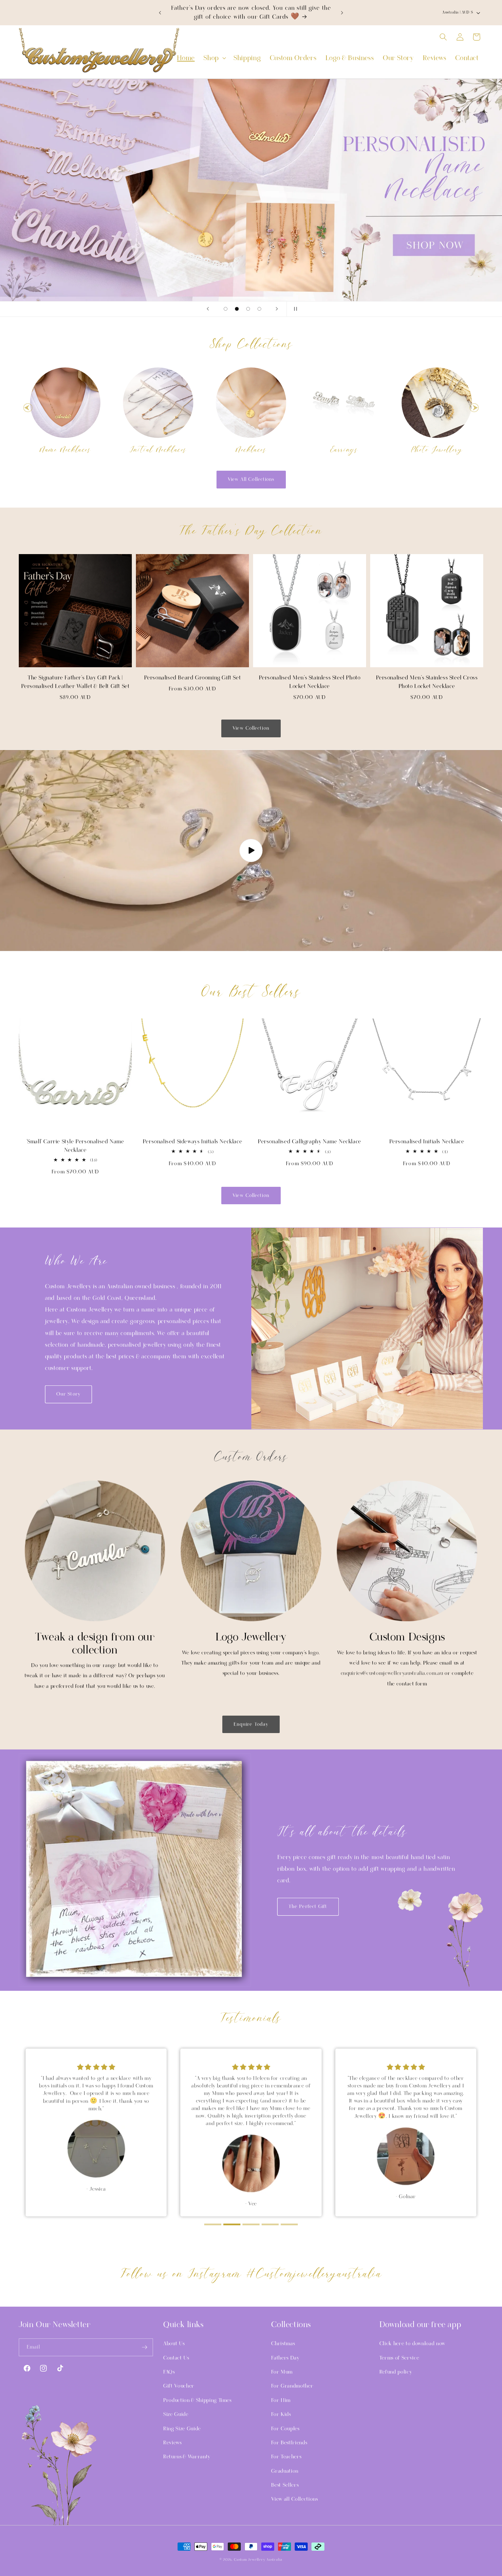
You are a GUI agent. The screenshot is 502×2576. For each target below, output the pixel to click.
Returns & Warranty (187, 2457)
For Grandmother (292, 2386)
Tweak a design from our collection (95, 1643)
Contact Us (176, 2358)
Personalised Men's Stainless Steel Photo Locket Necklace (310, 682)
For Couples (285, 2429)
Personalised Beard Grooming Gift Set (193, 678)
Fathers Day (285, 2358)
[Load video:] (251, 850)
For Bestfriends (289, 2443)
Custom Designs (407, 1637)
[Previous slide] (208, 309)
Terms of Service (399, 2358)
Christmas (283, 2344)
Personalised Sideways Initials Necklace (192, 1142)
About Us (174, 2344)
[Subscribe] (144, 2347)
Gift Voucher (179, 2386)
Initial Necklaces (158, 450)
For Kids (281, 2414)
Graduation (285, 2471)
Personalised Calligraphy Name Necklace (310, 1142)
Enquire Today (251, 1724)
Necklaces (251, 450)
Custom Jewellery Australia (258, 2560)
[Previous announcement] (160, 13)
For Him (281, 2400)
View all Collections (294, 2499)
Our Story (68, 1394)
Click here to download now (412, 2344)
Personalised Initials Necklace (427, 1142)
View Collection (251, 728)
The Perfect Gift (308, 1907)
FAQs (169, 2372)
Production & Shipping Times (197, 2400)
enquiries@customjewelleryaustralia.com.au (392, 1673)
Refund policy (396, 2372)
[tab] (213, 2224)
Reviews (172, 2443)
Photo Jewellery (437, 450)
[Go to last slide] (28, 408)
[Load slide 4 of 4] (259, 309)
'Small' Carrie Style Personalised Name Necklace (75, 1146)
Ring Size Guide (182, 2429)
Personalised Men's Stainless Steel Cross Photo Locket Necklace (427, 682)
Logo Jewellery (251, 1637)
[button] (214, 58)
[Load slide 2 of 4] (237, 309)
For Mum (282, 2372)
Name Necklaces (65, 450)
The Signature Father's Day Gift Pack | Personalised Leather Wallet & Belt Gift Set (75, 682)
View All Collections (251, 479)
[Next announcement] (342, 13)
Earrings (344, 450)
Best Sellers (285, 2485)
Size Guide (176, 2414)
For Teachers (286, 2457)
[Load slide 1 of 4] (226, 309)
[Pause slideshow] (294, 309)
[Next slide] (277, 309)
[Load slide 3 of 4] (248, 309)
